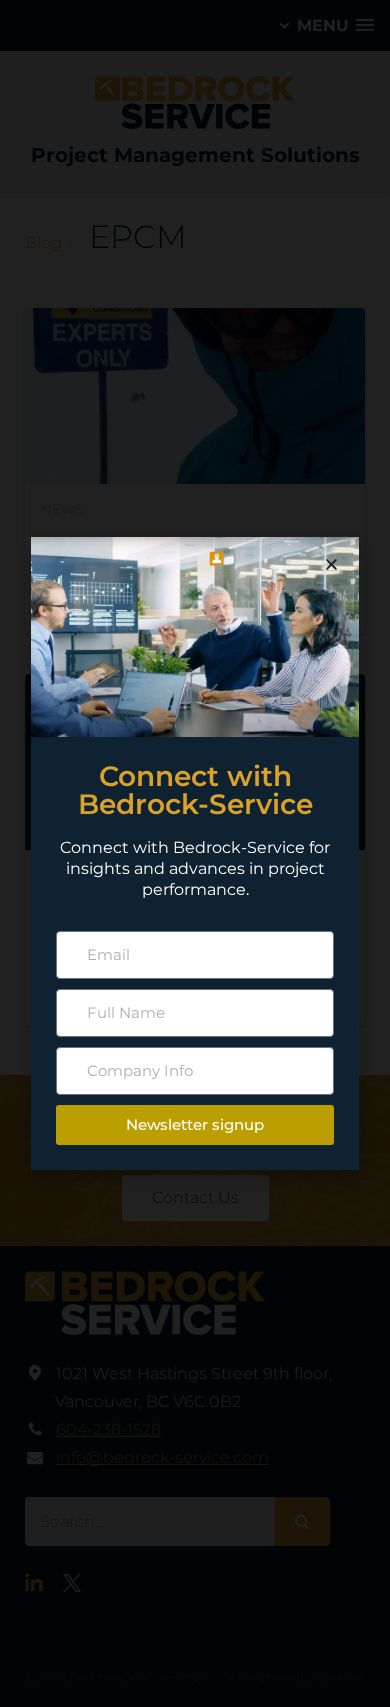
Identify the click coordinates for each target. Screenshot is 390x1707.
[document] (195, 853)
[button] (331, 564)
